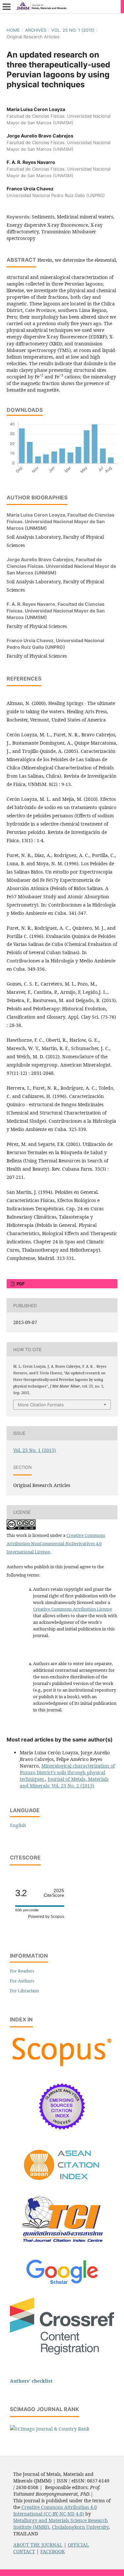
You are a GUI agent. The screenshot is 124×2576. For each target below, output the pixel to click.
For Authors (22, 1981)
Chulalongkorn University (80, 2527)
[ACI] (62, 2185)
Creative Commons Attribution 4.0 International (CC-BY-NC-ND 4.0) (55, 2510)
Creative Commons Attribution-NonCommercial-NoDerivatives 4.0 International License (56, 1543)
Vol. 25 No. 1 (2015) (73, 30)
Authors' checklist (31, 2381)
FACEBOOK (53, 2551)
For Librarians (24, 1991)
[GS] (62, 2285)
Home (13, 30)
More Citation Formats (41, 1405)
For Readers (22, 1971)
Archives (36, 30)
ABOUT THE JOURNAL (38, 2545)
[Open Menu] (7, 7)
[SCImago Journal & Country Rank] (50, 2429)
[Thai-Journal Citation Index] (62, 2247)
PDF (20, 1284)
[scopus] (62, 2067)
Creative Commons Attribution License (73, 1609)
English (18, 1825)
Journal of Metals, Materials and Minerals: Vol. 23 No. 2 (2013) (64, 1782)
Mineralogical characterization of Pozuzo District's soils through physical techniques (67, 1772)
